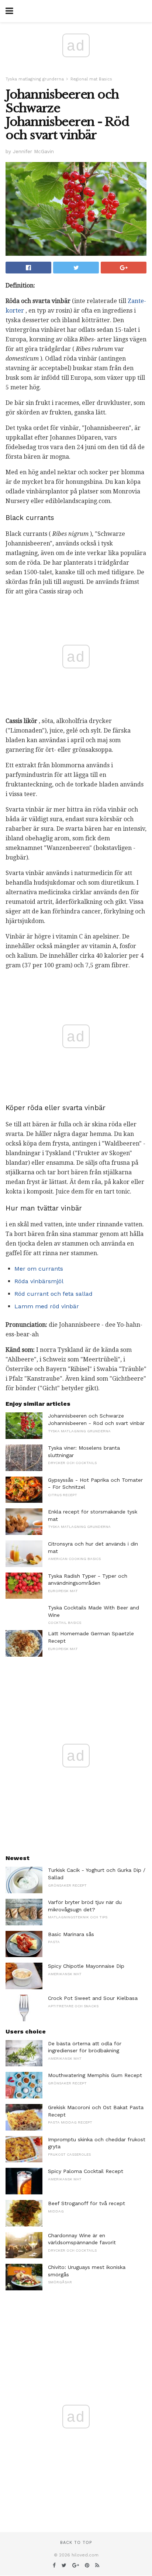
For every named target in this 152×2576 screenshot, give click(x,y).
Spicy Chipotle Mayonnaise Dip (86, 1966)
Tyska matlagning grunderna (35, 79)
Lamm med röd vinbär (47, 1306)
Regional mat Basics (91, 79)
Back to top (76, 2543)
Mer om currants (39, 1269)
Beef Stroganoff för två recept (87, 2203)
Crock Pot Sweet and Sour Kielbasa (93, 1998)
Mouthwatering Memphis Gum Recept (95, 2075)
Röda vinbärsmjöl (39, 1281)
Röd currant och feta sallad (53, 1294)
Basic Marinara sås (71, 1934)
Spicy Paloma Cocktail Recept (86, 2171)
